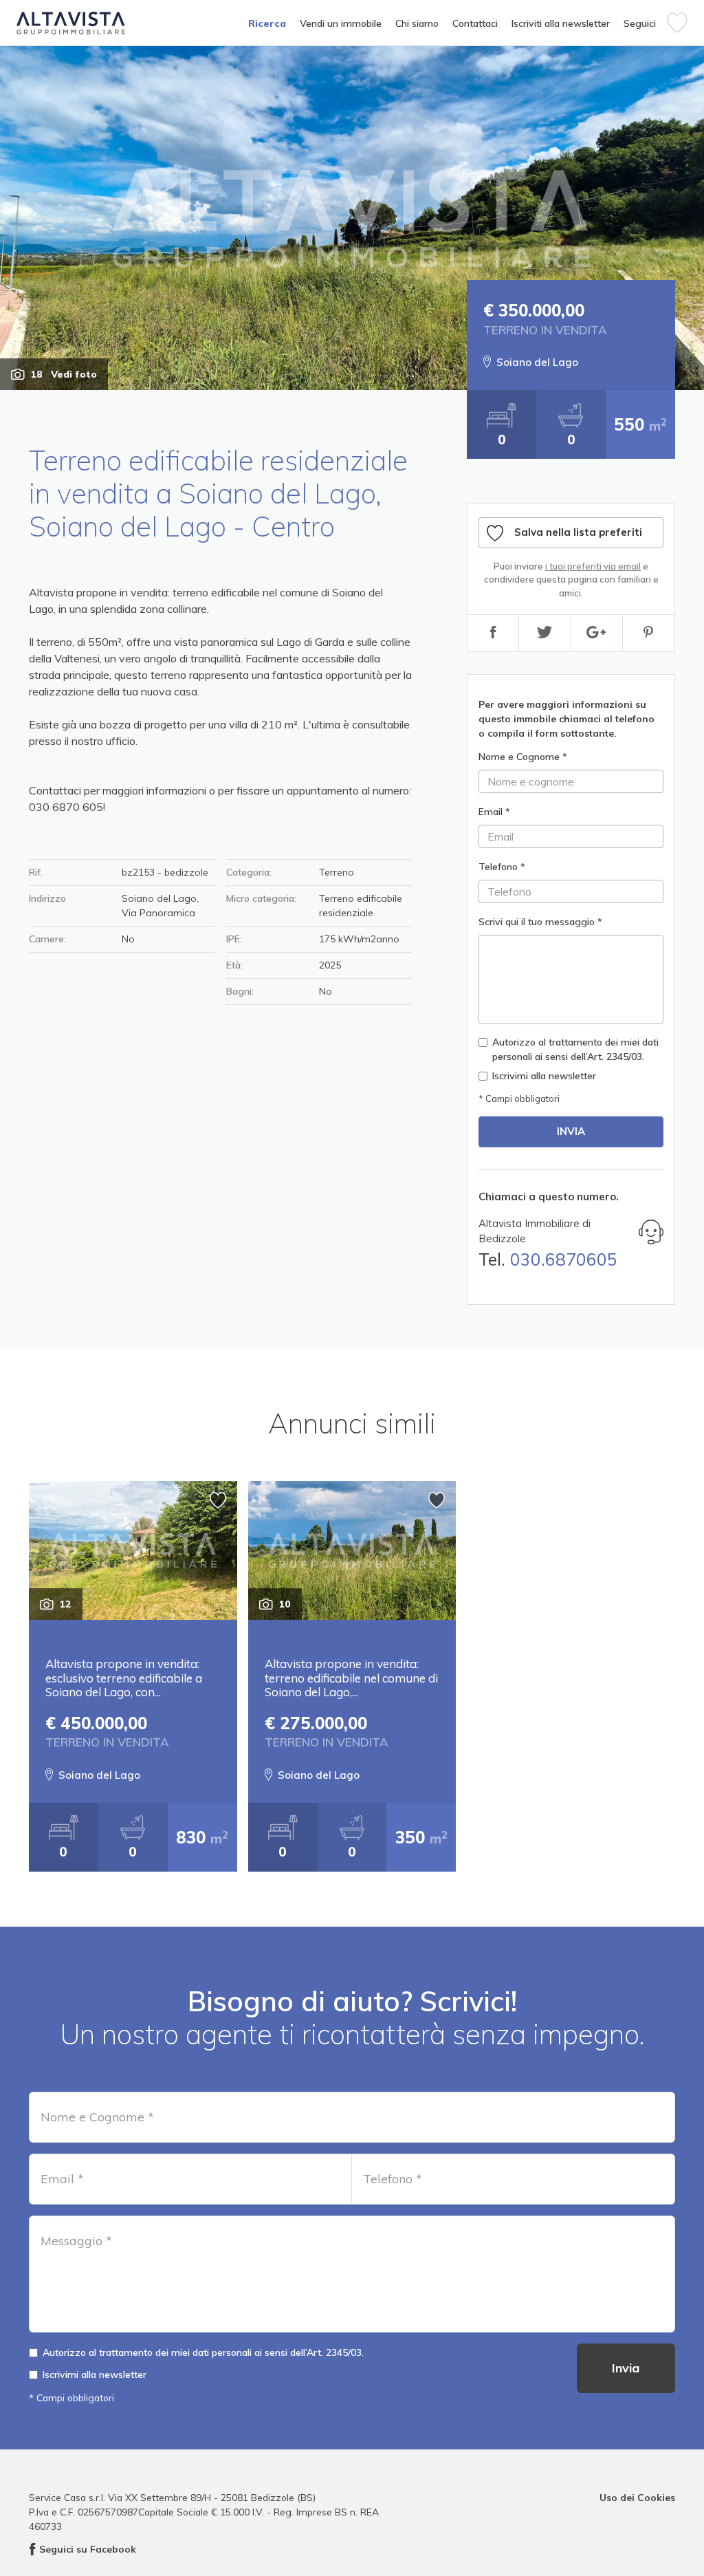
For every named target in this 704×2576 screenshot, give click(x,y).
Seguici (640, 23)
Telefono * (502, 867)
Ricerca (267, 23)
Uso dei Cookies (637, 2497)
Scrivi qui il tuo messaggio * (540, 922)
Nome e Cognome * (523, 757)
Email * (494, 812)
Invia (571, 1131)
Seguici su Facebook (88, 2549)
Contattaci (475, 23)
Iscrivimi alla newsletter (544, 1076)
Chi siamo (417, 23)
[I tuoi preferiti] (677, 23)
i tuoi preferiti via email (593, 566)
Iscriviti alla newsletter (561, 23)
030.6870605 (564, 1259)
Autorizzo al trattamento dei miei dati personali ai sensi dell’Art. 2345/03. (575, 1049)
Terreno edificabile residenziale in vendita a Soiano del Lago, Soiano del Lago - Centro (218, 493)
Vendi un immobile (341, 23)
